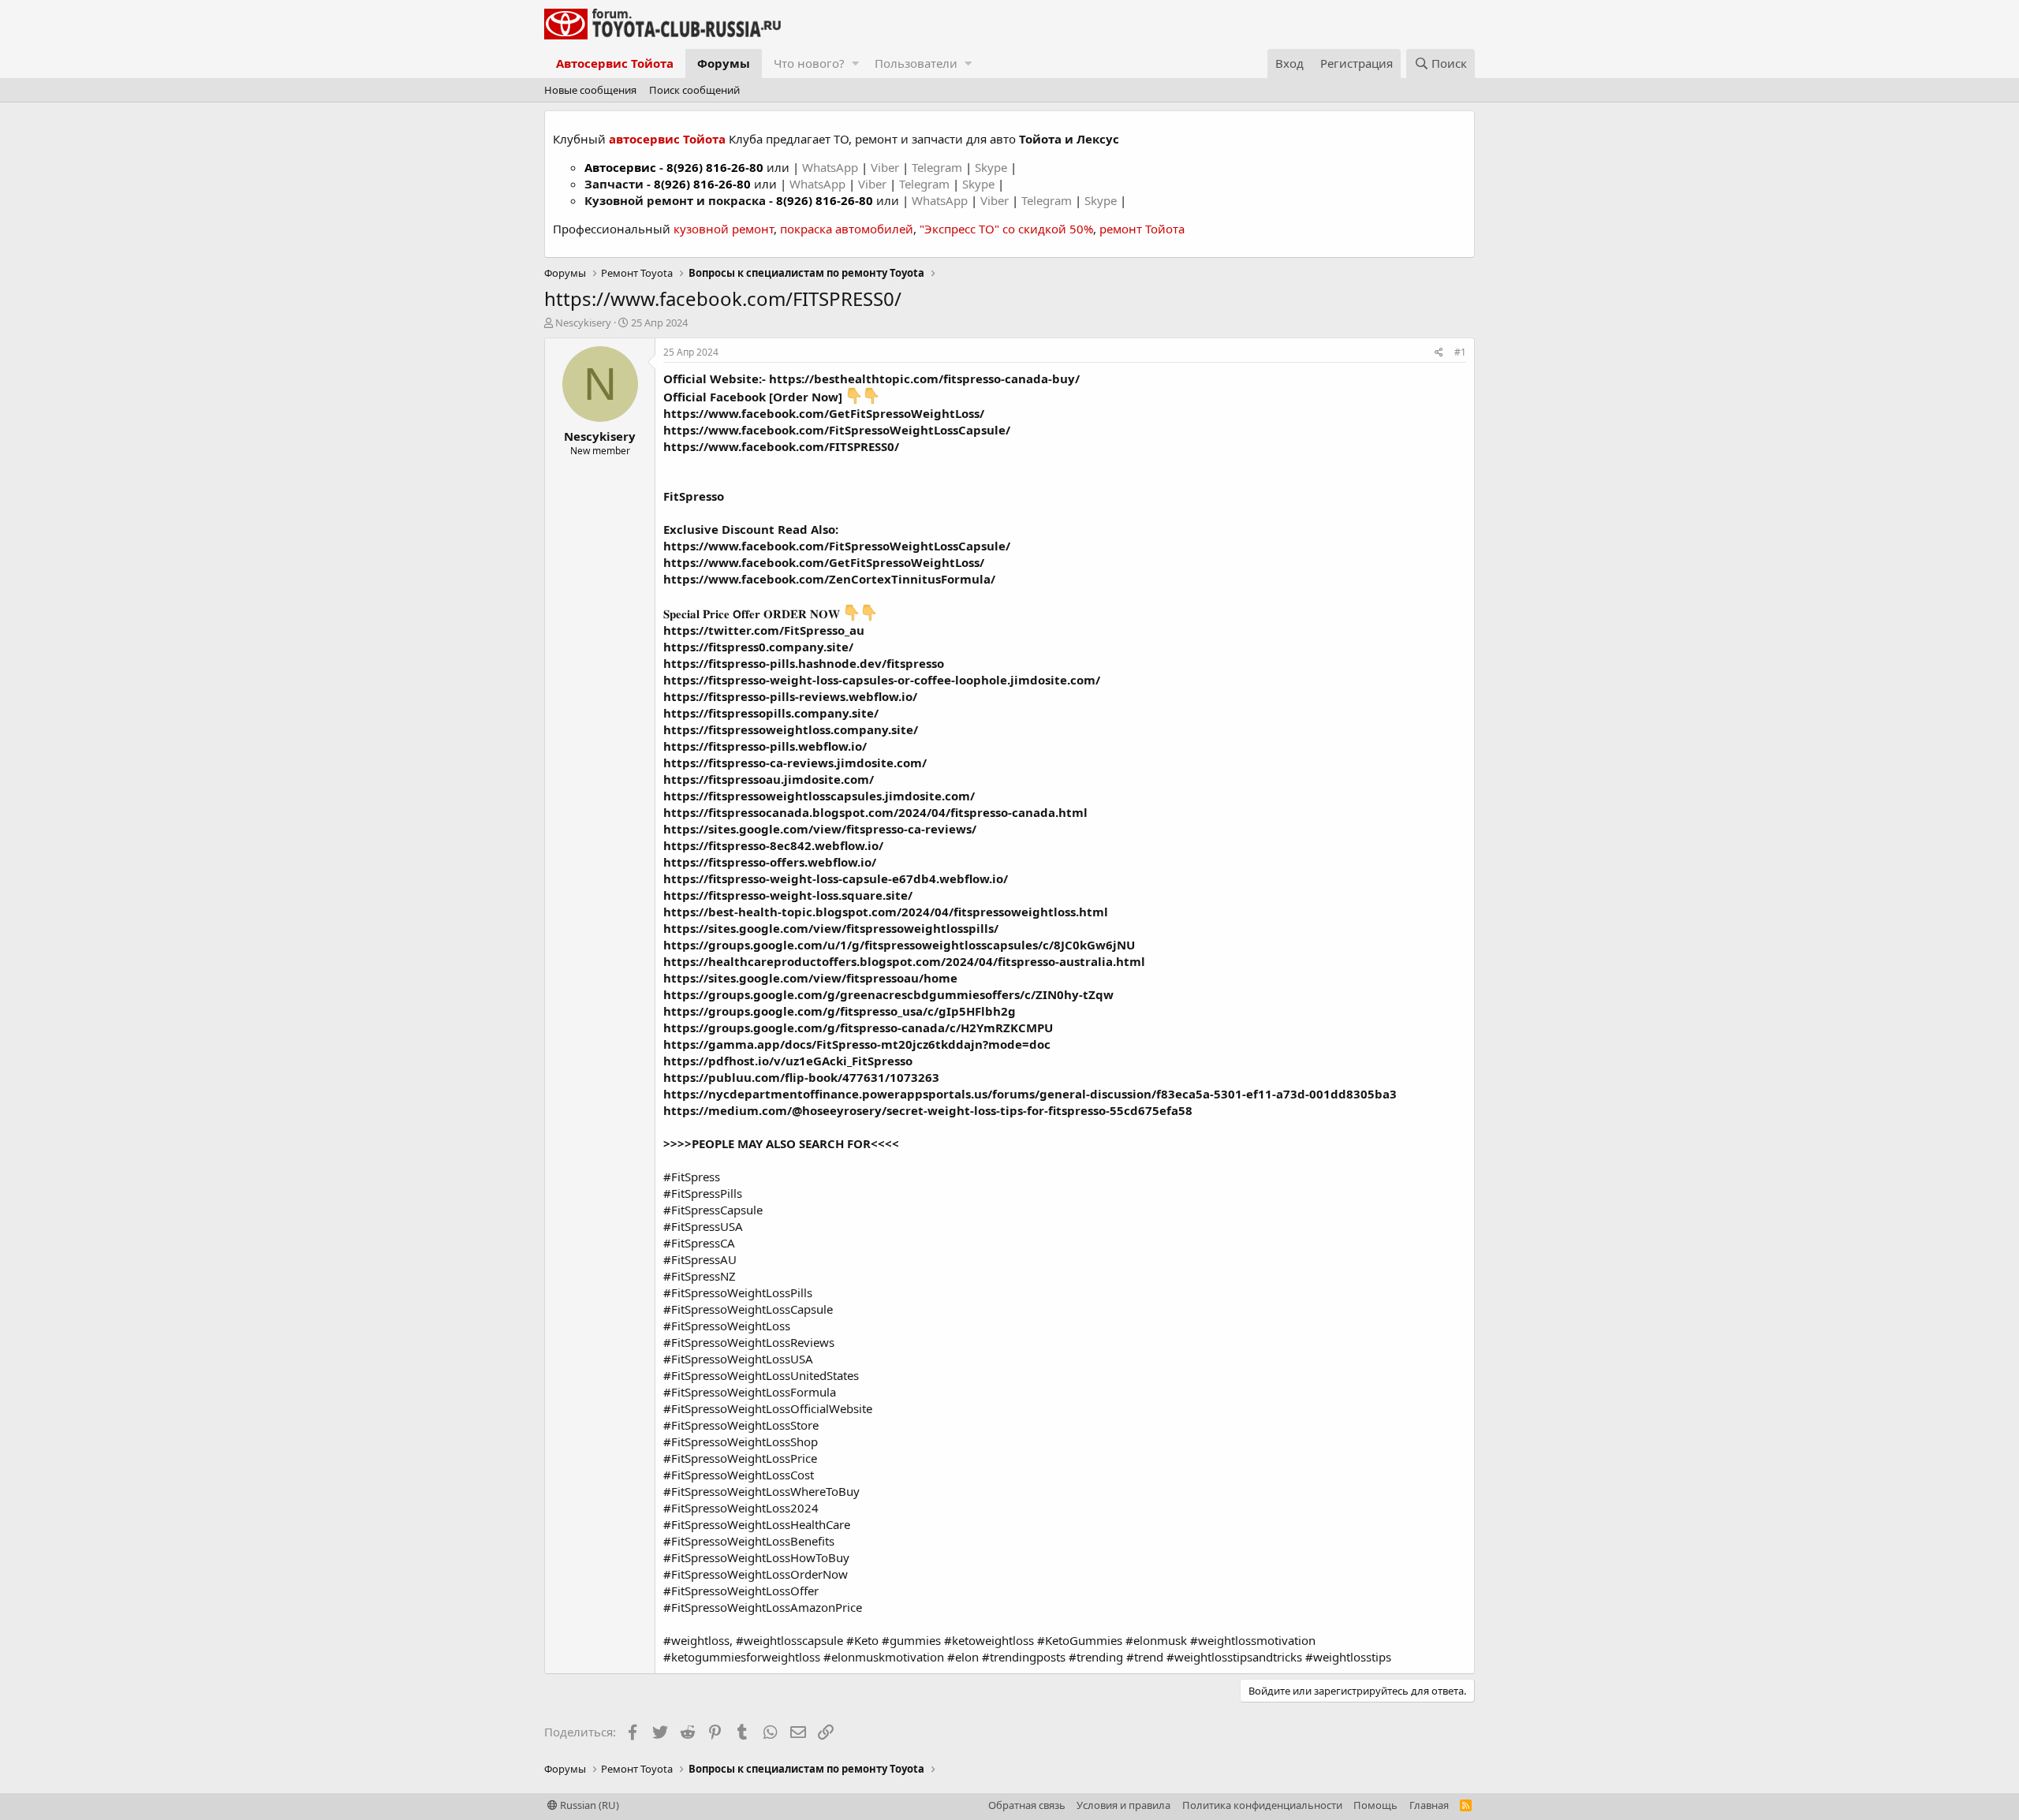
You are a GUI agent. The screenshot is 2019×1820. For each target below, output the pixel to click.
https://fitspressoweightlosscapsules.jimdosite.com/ (819, 796)
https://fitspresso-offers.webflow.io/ (770, 862)
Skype (993, 167)
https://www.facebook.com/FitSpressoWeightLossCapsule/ (837, 430)
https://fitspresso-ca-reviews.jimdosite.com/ (795, 763)
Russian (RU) (588, 1805)
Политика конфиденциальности (1262, 1805)
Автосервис (620, 167)
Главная (1429, 1805)
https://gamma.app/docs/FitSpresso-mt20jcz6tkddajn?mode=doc (857, 1044)
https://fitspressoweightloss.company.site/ (791, 729)
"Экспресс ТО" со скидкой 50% (1006, 229)
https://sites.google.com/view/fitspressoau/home (810, 978)
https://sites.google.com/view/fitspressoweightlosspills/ (831, 928)
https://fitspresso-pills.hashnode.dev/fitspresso (804, 663)
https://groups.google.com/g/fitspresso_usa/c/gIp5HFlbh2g (840, 1011)
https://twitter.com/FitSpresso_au (764, 630)
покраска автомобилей (847, 229)
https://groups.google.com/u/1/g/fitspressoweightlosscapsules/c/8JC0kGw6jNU (899, 945)
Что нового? (809, 63)
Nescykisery (583, 323)
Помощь (1375, 1805)
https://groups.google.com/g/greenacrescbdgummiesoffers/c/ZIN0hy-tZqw (888, 994)
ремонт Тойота (1142, 229)
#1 (1460, 352)
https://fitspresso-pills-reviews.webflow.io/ (790, 696)
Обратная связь (1027, 1805)
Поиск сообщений (694, 90)
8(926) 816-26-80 (715, 167)
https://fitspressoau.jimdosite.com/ (769, 779)
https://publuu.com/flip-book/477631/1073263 (801, 1077)
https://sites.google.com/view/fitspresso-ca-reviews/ (820, 829)
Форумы (724, 63)
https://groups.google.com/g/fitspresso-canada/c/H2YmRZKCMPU (858, 1027)
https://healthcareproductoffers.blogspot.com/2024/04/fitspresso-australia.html (904, 961)
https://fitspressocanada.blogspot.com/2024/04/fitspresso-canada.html (875, 812)
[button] (855, 63)
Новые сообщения (590, 90)
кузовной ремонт (724, 229)
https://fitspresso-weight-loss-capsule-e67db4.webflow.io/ (836, 878)
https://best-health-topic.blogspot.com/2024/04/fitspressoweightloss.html (886, 912)
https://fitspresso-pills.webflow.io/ (765, 746)
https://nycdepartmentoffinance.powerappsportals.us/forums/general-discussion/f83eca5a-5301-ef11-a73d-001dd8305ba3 (1030, 1094)
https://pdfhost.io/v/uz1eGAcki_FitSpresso (788, 1061)
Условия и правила (1123, 1805)
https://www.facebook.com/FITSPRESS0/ (781, 446)
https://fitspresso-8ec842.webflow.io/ (773, 845)
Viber (885, 167)
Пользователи (916, 63)
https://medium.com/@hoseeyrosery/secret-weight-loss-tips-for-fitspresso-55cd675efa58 (928, 1110)
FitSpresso (694, 496)
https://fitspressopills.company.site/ (771, 713)
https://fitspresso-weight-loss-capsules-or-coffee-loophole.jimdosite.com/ (882, 680)
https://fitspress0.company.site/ (758, 647)
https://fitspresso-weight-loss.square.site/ (788, 895)
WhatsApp (832, 167)
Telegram (939, 167)
